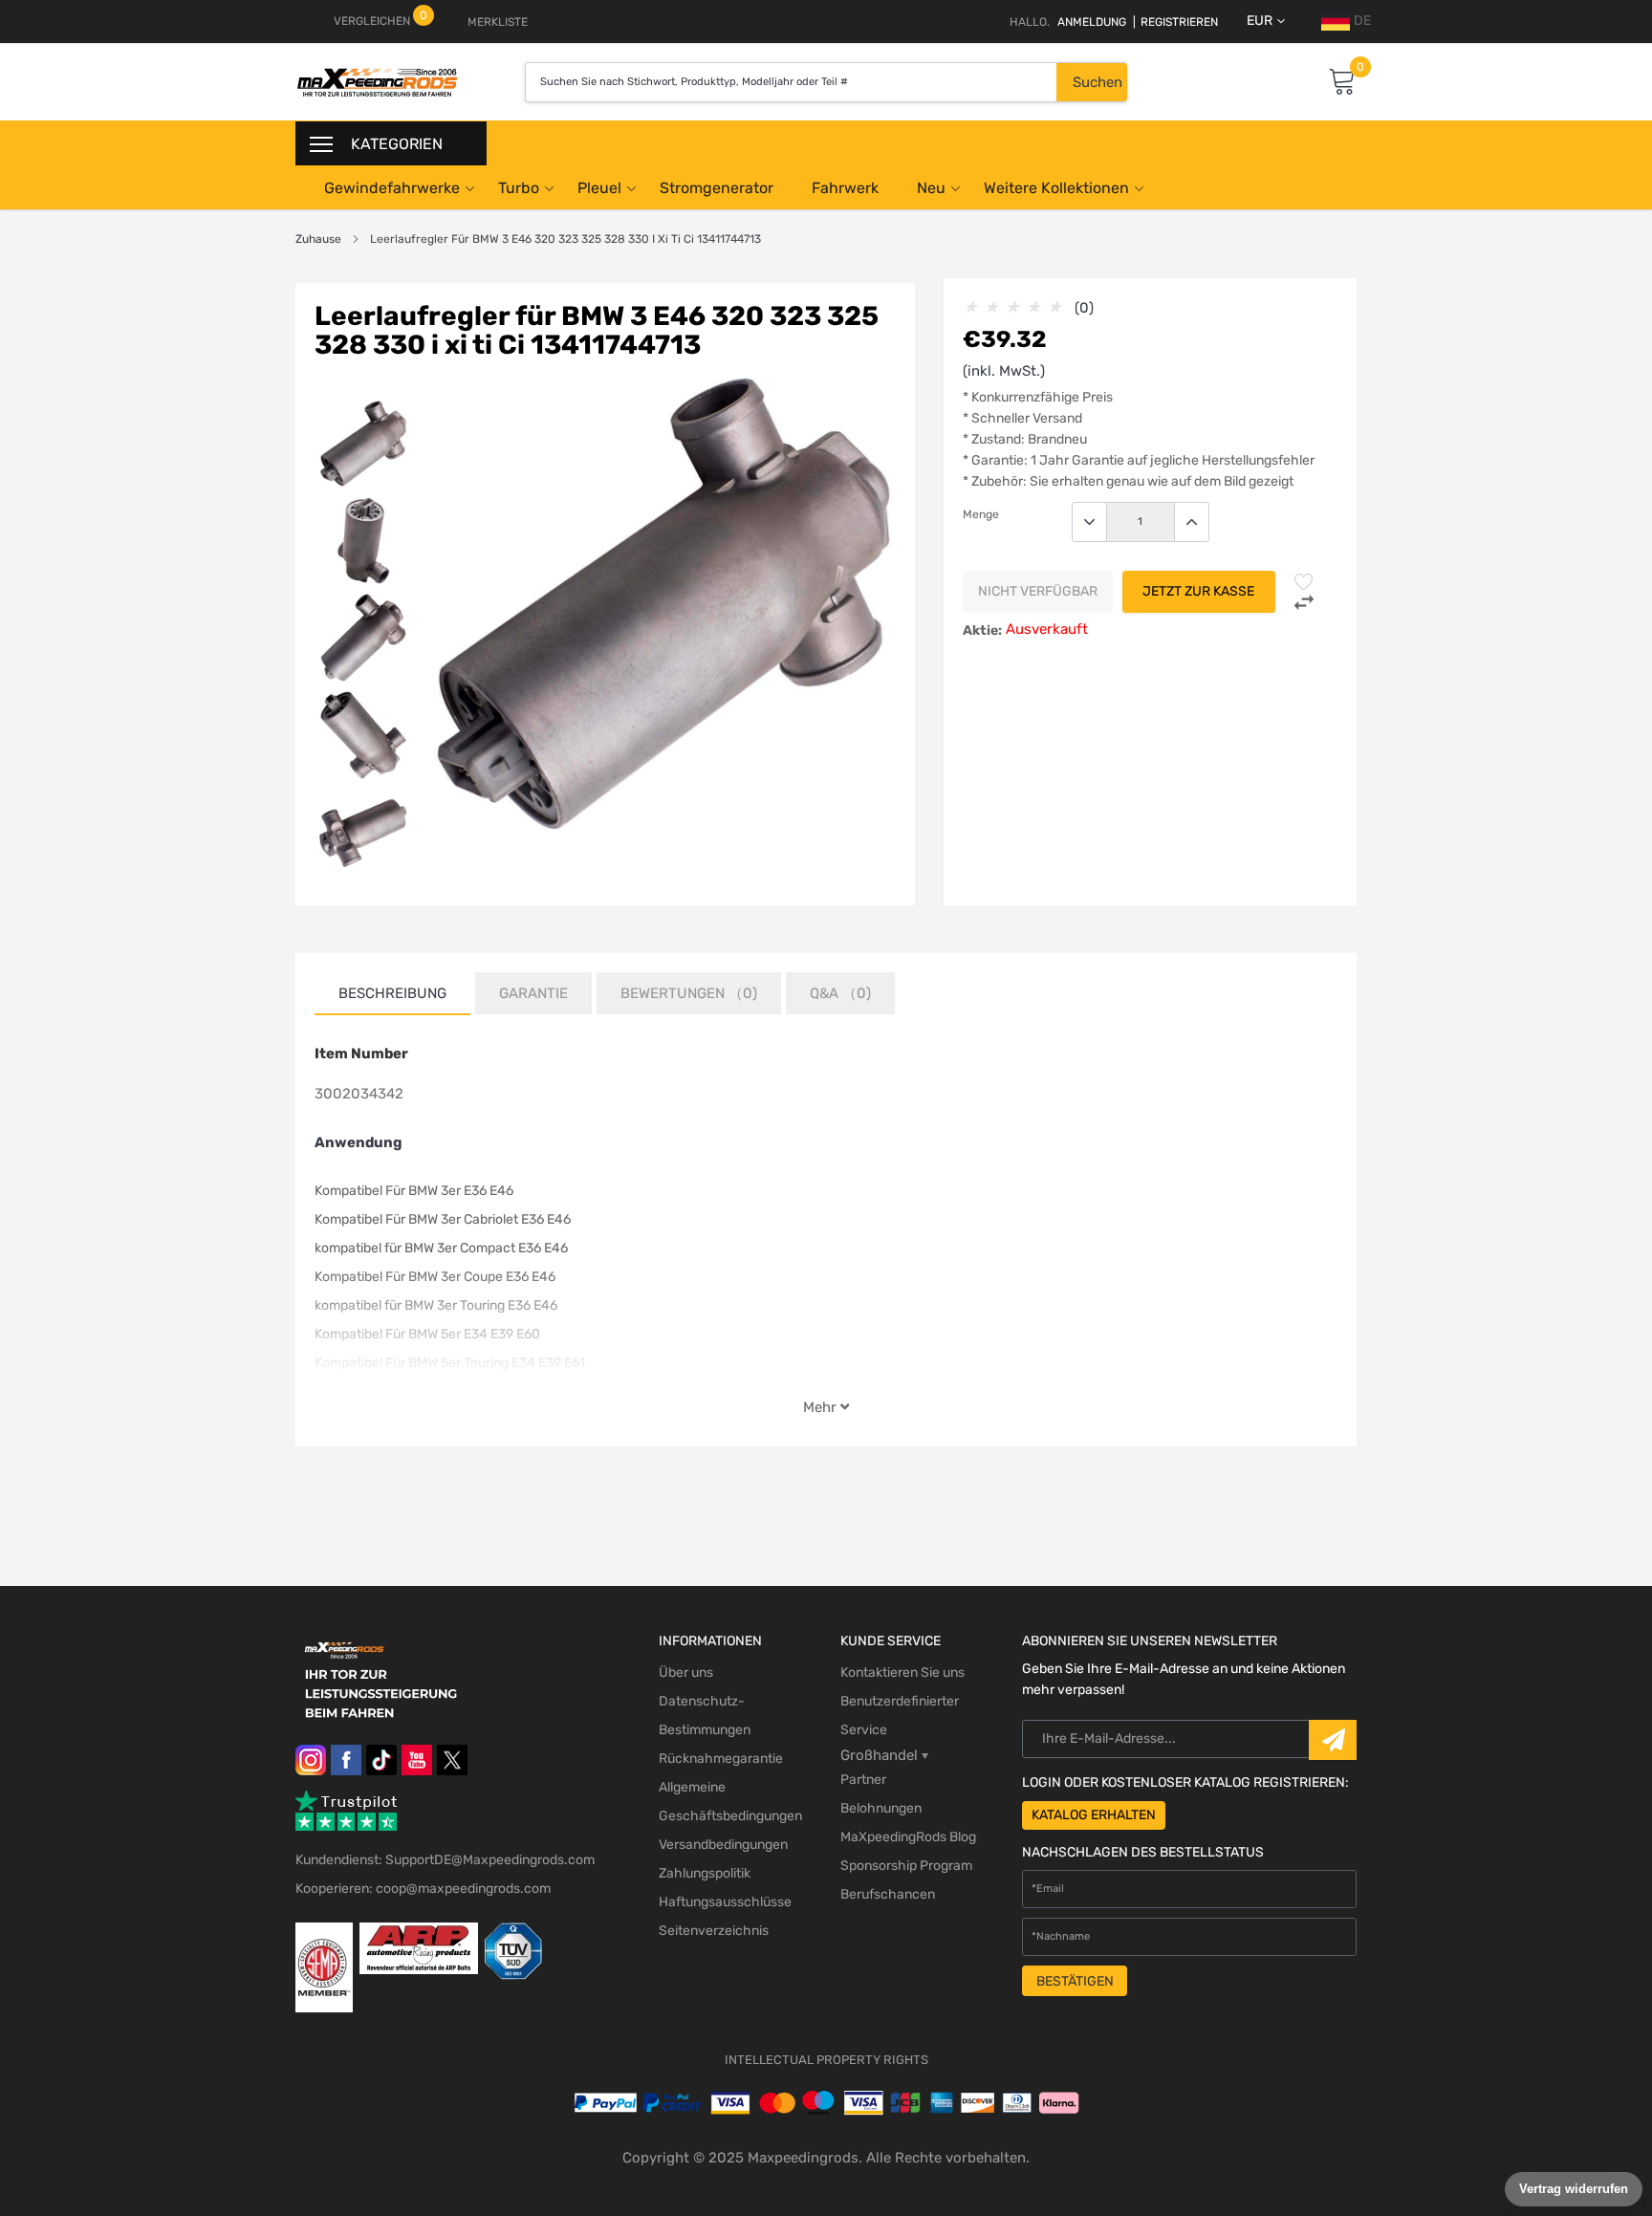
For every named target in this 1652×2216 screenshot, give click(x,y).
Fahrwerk (845, 188)
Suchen (1098, 82)
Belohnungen (881, 1808)
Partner (863, 1780)
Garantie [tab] (533, 993)
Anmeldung (1092, 22)
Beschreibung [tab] (392, 993)
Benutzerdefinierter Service (900, 1716)
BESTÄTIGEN (1075, 1981)
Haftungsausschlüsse (725, 1902)
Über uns (686, 1673)
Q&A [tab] (840, 993)
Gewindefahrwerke (392, 188)
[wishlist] (1304, 581)
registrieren (1175, 22)
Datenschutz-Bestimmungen (705, 1716)
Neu (931, 188)
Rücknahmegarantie (721, 1759)
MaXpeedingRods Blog (908, 1837)
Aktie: (982, 630)
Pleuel (599, 188)
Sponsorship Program (906, 1866)
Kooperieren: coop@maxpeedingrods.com (423, 1889)
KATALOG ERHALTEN (1094, 1815)
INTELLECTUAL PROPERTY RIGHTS (826, 2060)
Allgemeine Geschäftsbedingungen (730, 1802)
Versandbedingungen (723, 1845)
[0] (1342, 83)
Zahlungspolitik (705, 1873)
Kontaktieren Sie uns (902, 1673)
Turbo (519, 188)
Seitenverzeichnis (714, 1931)
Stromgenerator (717, 188)
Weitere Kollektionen (1056, 188)
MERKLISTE (498, 22)
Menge (981, 514)
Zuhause (318, 239)
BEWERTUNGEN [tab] (689, 993)
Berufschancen (888, 1894)
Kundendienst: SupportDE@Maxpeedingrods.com (445, 1860)
